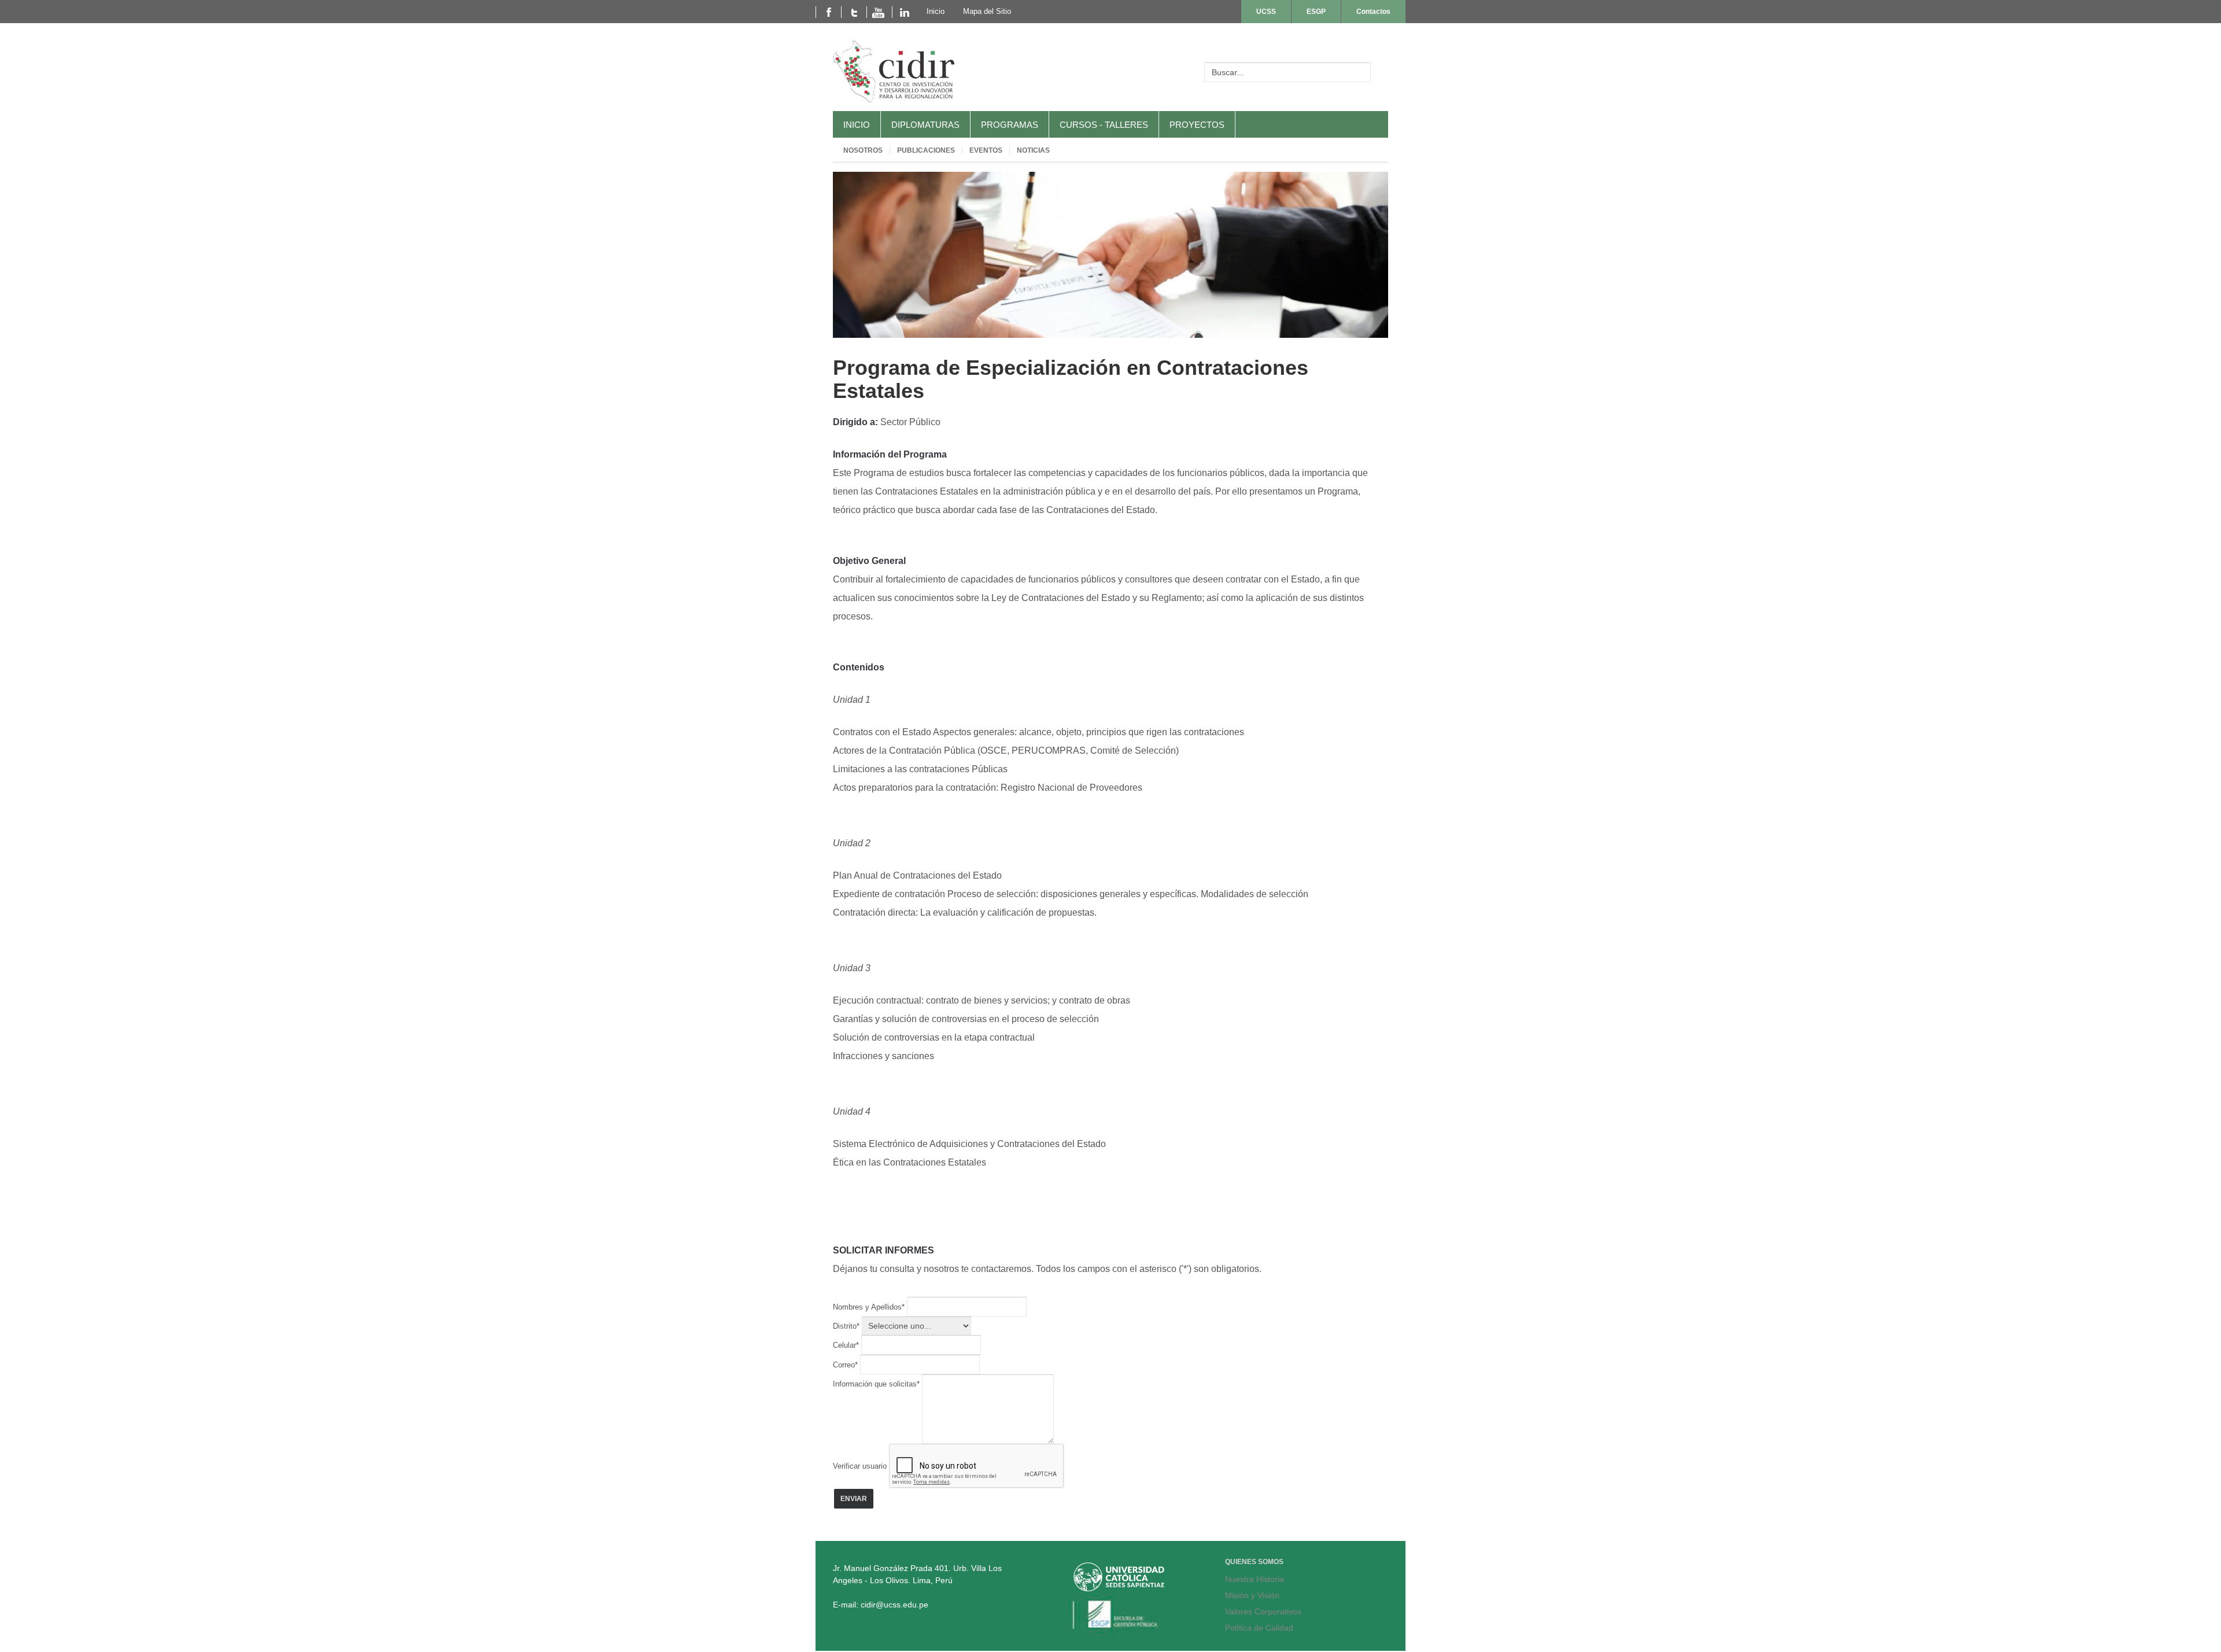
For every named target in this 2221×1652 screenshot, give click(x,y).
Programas (1010, 125)
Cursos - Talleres (1104, 125)
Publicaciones (926, 150)
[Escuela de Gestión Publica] (1119, 1632)
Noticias (1033, 150)
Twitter (854, 12)
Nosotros (863, 150)
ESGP (1316, 12)
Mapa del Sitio (987, 11)
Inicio (857, 125)
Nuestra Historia (1255, 1579)
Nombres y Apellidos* (870, 1307)
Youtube (879, 12)
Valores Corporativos (1263, 1612)
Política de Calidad (1259, 1628)
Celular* (847, 1345)
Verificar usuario (860, 1466)
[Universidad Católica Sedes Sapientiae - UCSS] (1119, 1588)
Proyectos (1197, 125)
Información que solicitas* (877, 1384)
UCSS (1266, 12)
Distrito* (847, 1326)
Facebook (828, 12)
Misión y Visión (1252, 1595)
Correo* (846, 1365)
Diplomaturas (925, 125)
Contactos (1373, 12)
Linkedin (905, 12)
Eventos (986, 150)
